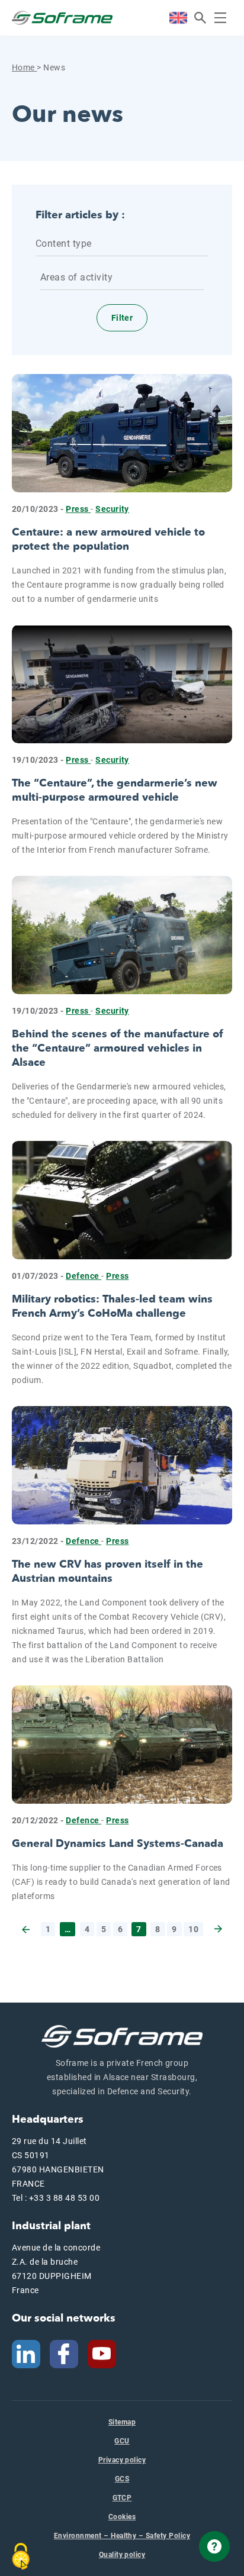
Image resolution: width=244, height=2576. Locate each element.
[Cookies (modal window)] (21, 2556)
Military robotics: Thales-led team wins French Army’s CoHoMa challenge (112, 1306)
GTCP (122, 2498)
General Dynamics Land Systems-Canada (118, 1844)
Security (112, 509)
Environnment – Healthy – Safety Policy (122, 2536)
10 (193, 1929)
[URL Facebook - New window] (64, 2353)
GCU (122, 2441)
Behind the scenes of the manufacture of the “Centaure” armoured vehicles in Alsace (118, 1048)
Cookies (122, 2517)
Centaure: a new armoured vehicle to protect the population (108, 539)
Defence (84, 1276)
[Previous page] (27, 1929)
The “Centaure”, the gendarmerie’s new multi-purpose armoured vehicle (115, 790)
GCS (122, 2479)
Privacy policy (122, 2460)
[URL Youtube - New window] (107, 2353)
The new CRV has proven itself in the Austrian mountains (107, 1571)
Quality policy (122, 2555)
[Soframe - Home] (62, 18)
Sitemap (122, 2422)
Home (24, 67)
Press (78, 509)
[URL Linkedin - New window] (26, 2353)
